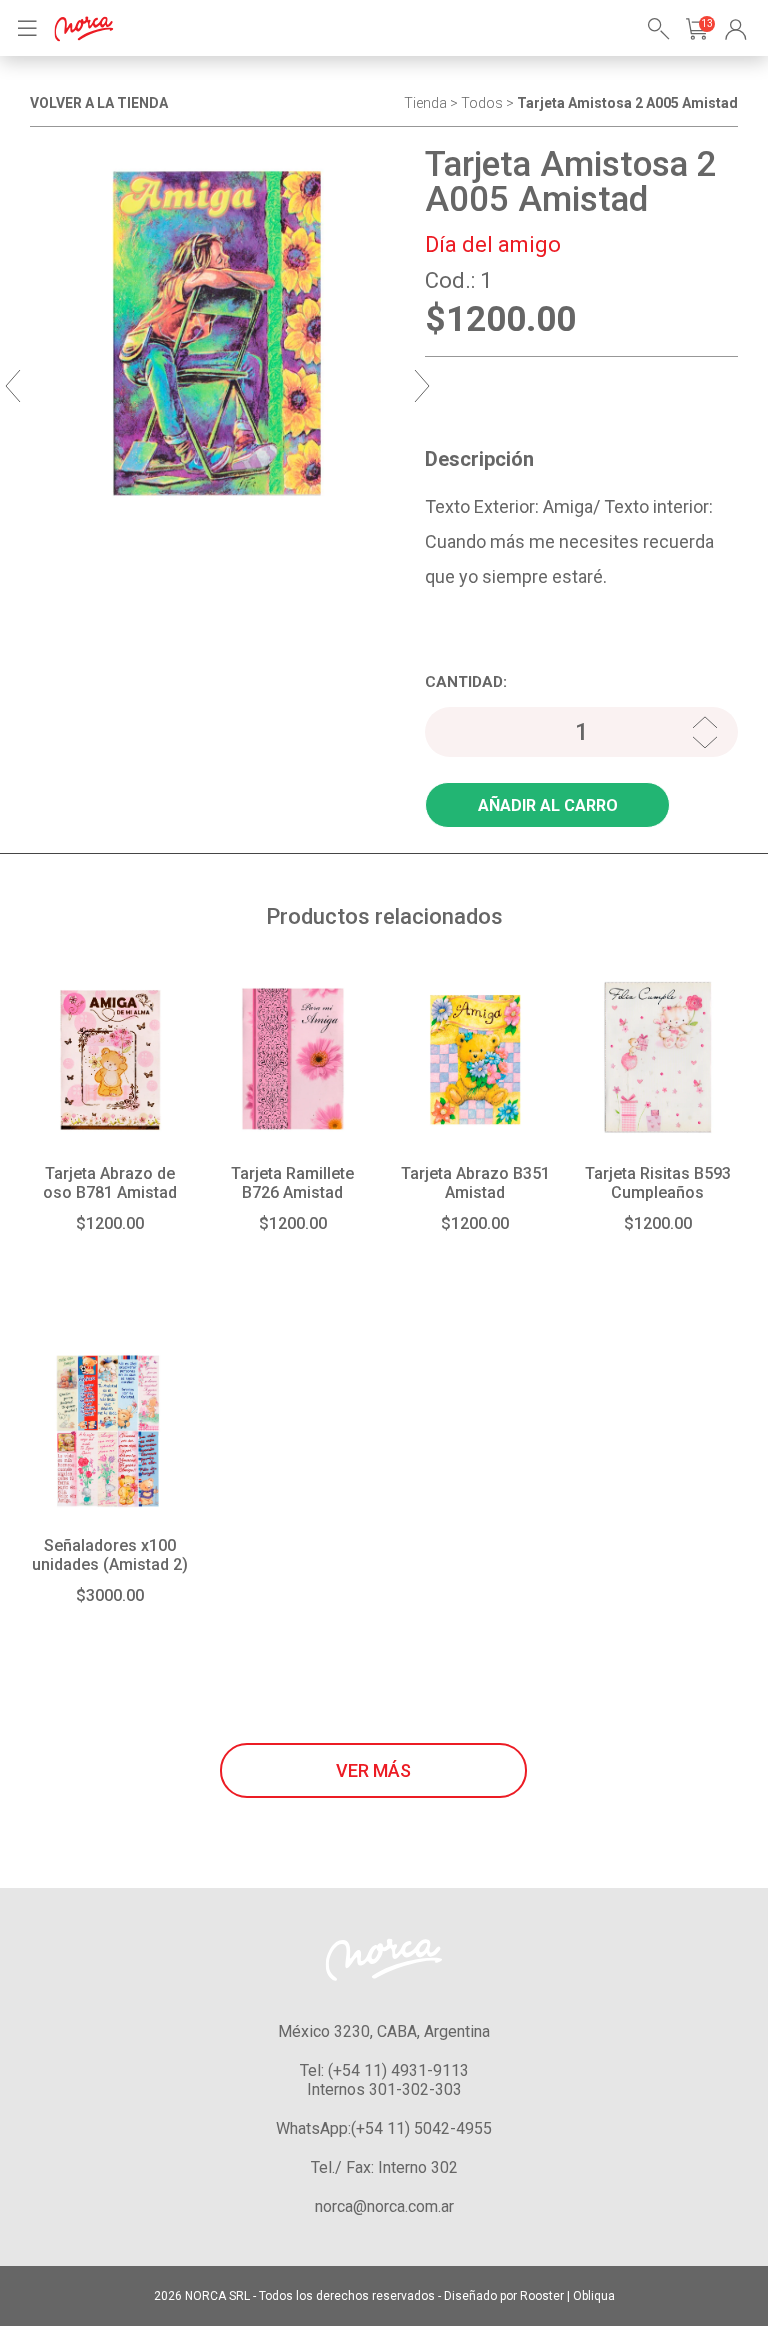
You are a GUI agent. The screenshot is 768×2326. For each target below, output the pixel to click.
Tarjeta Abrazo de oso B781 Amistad (110, 1183)
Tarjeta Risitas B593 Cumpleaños (658, 1183)
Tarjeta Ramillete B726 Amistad (292, 1183)
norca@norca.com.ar (384, 2206)
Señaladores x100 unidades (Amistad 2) (110, 1555)
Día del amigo (493, 244)
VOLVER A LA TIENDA (99, 103)
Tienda (425, 103)
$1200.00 (110, 1223)
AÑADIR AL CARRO (548, 805)
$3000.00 (110, 1595)
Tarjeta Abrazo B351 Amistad (475, 1183)
